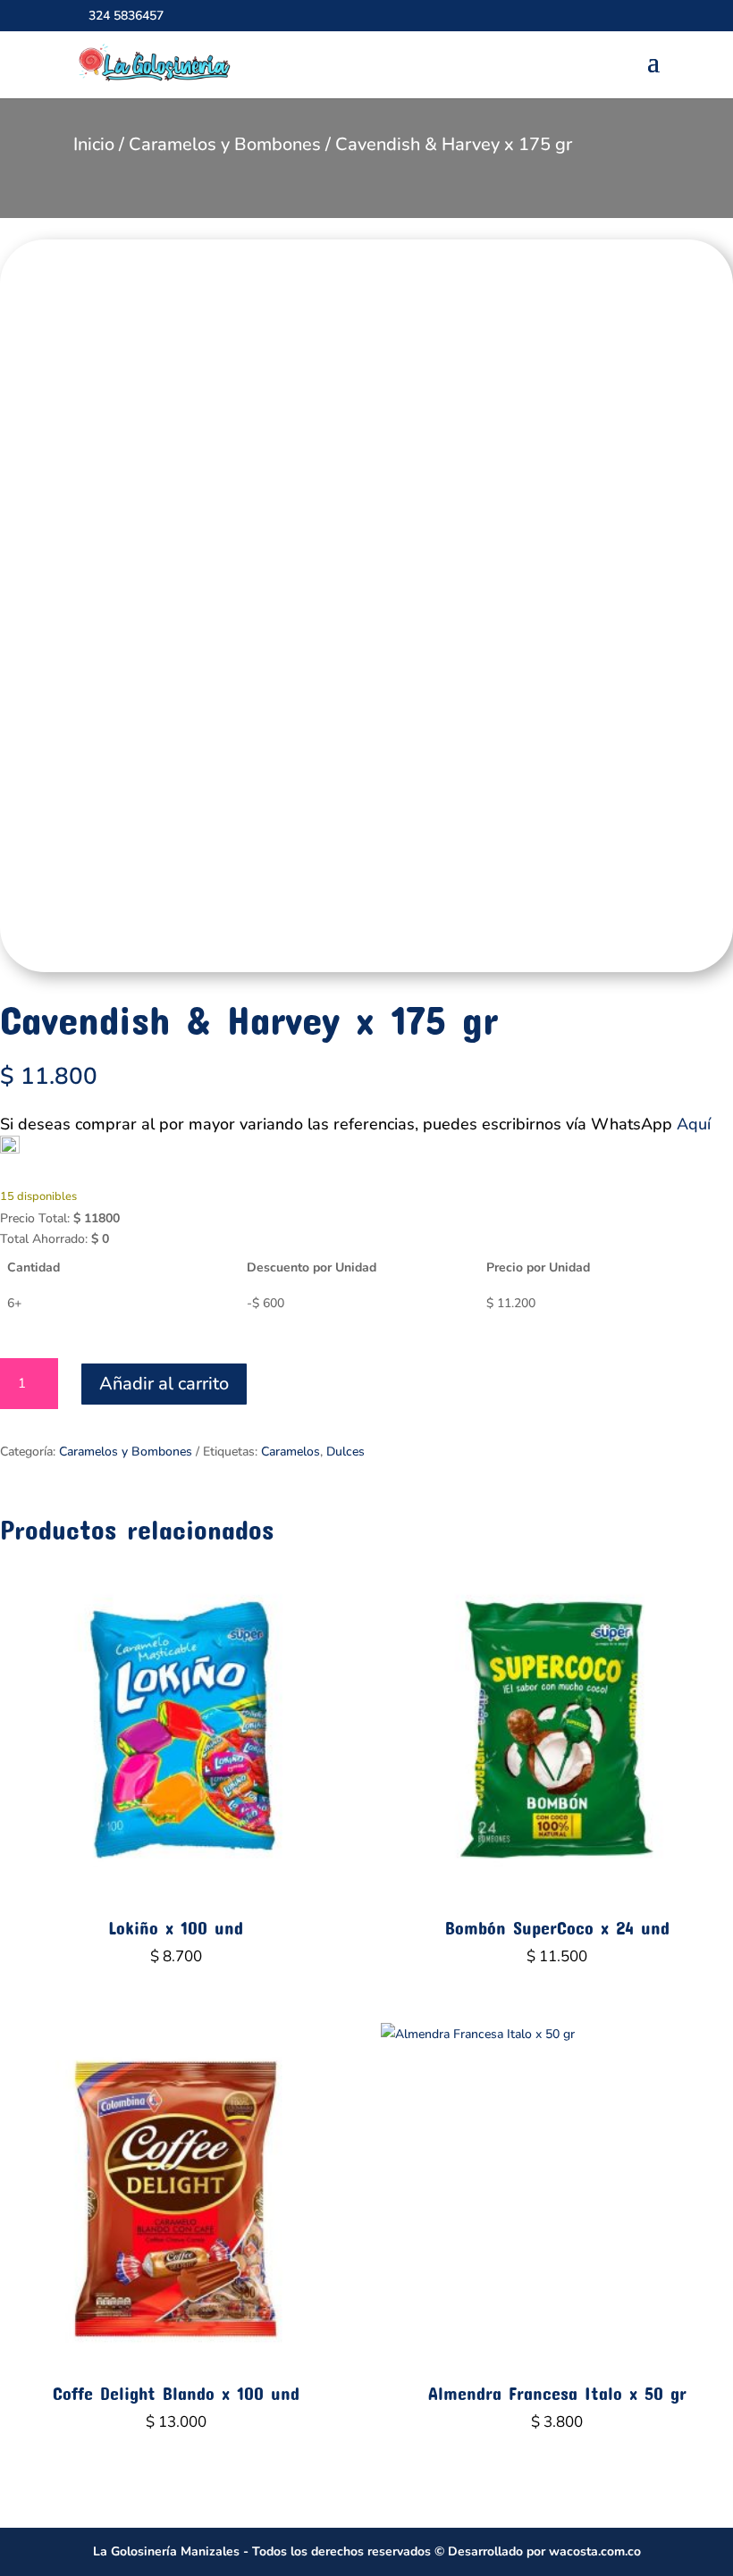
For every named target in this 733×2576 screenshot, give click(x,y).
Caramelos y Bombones (225, 144)
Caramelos (291, 1452)
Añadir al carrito (164, 1384)
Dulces (345, 1452)
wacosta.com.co (595, 2551)
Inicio (94, 144)
